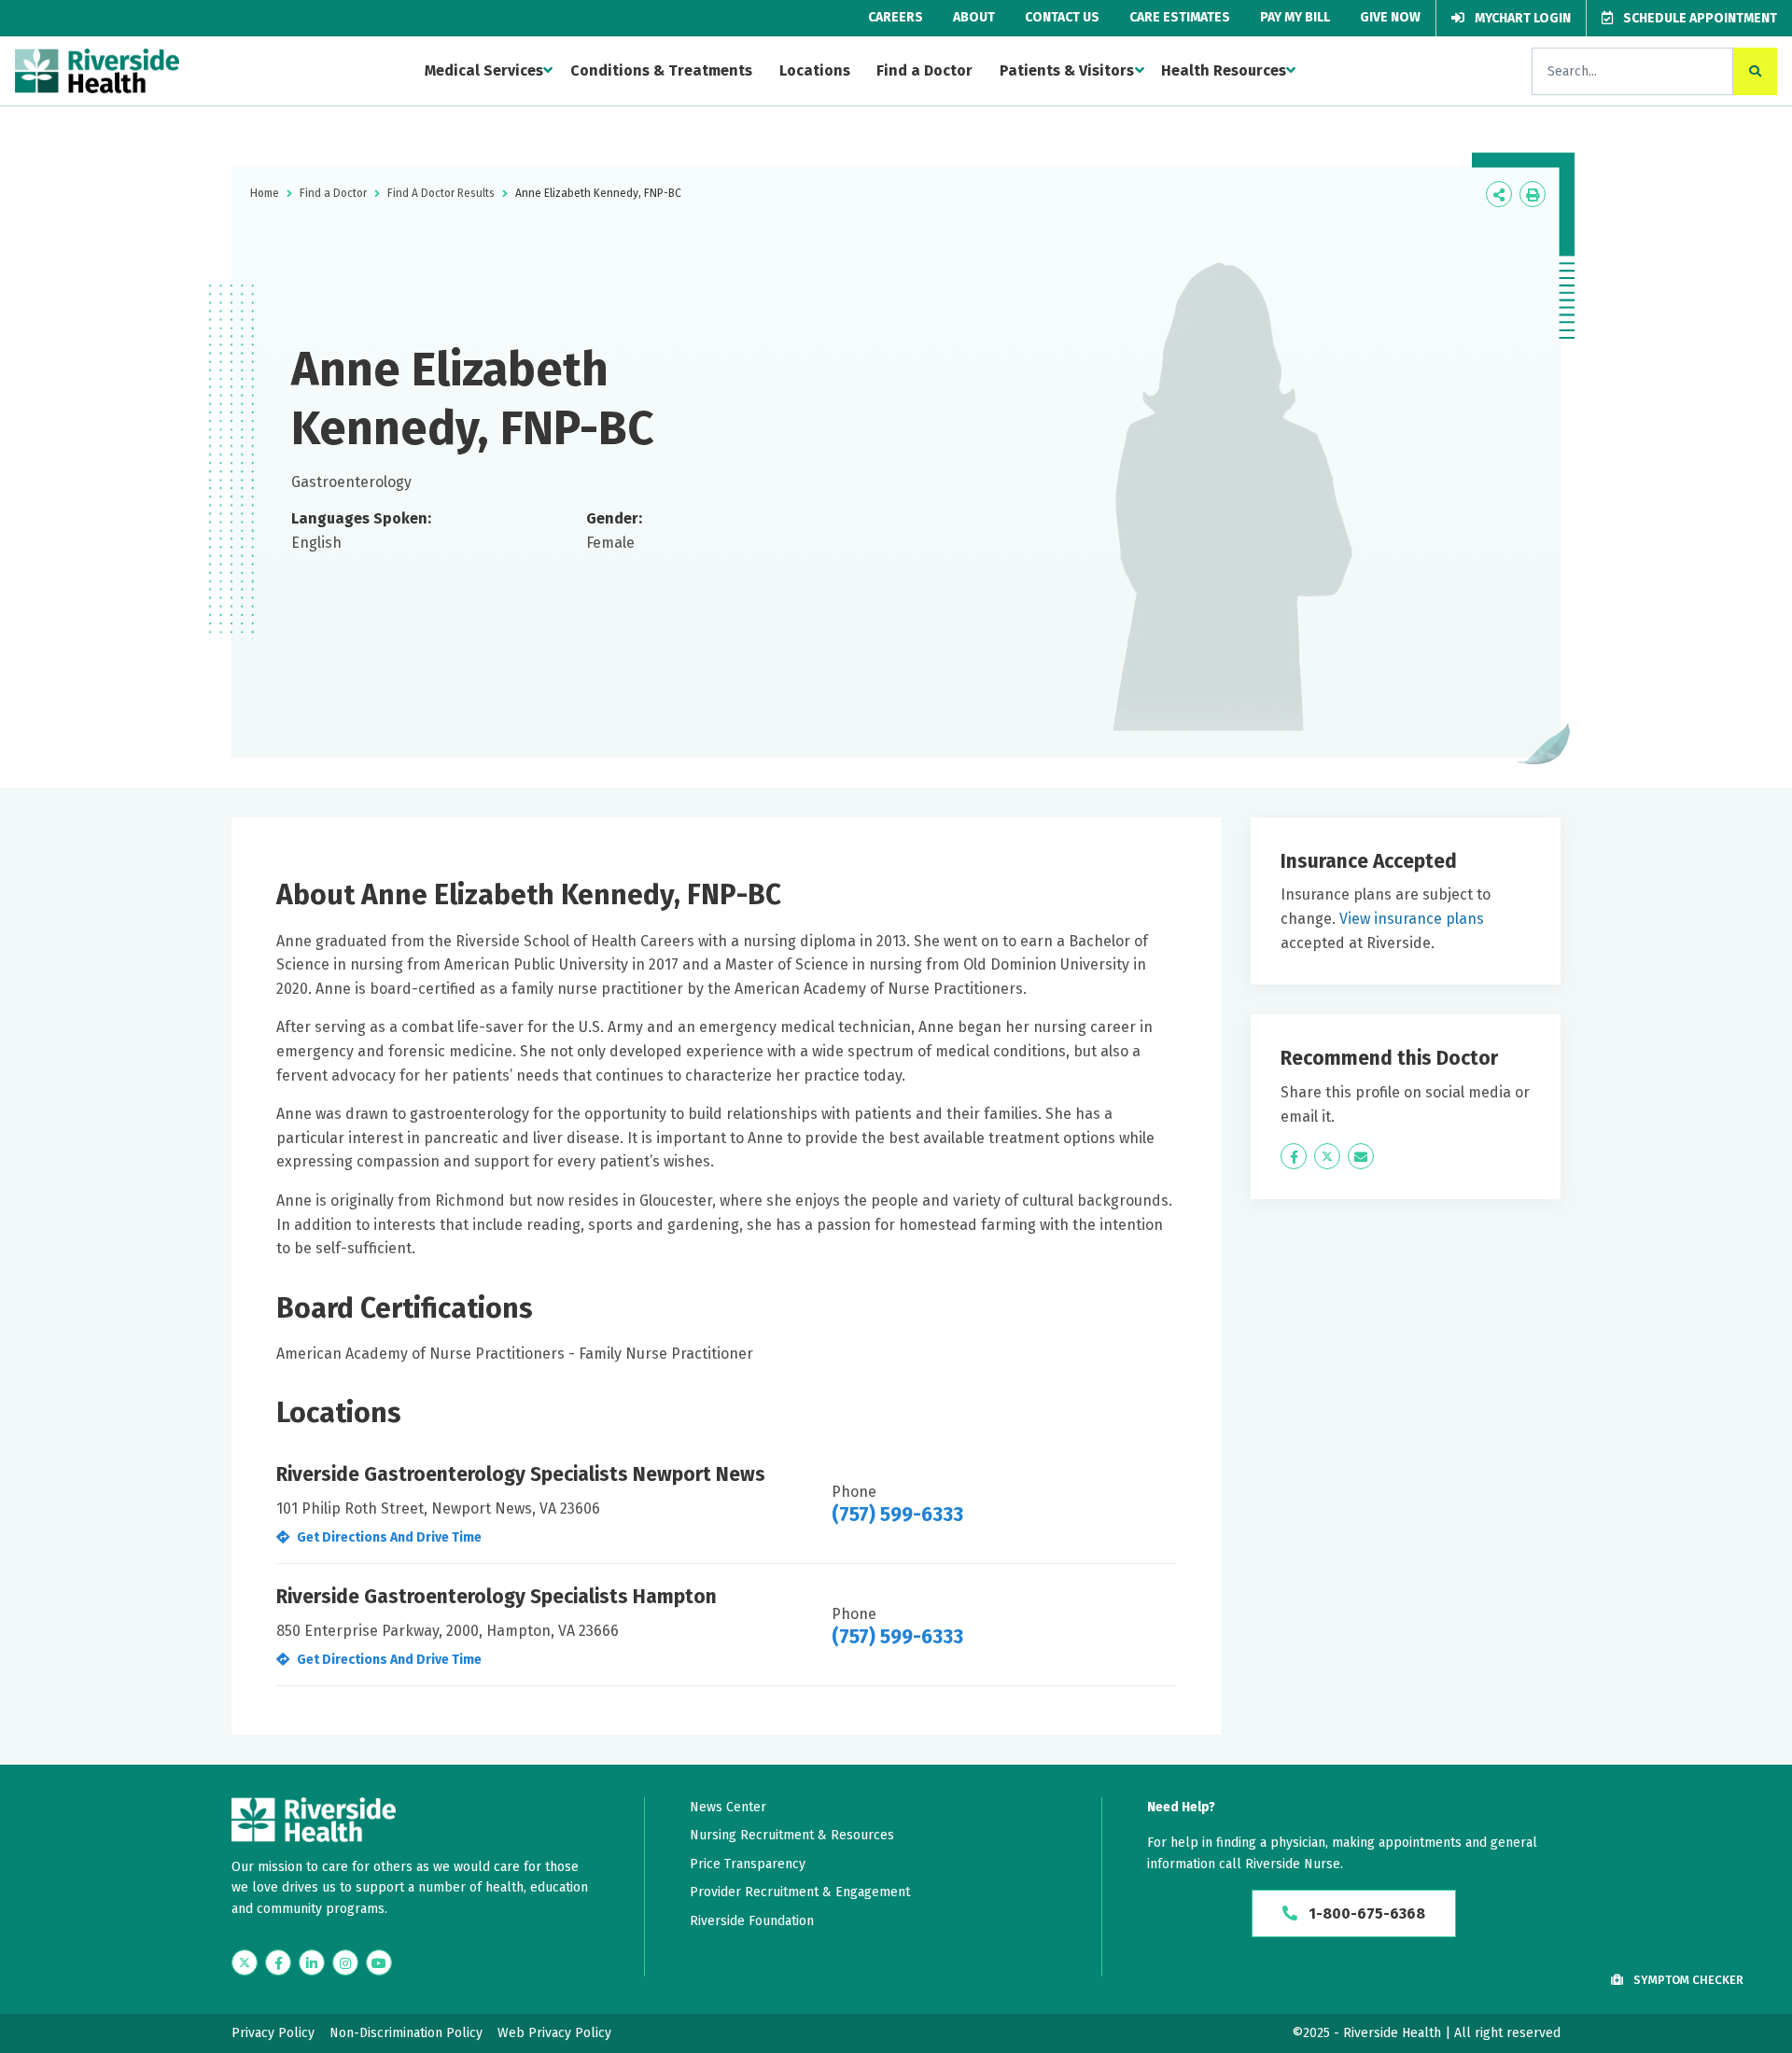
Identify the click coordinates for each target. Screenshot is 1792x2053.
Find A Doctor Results (441, 193)
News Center (728, 1807)
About (974, 17)
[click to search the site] (1755, 71)
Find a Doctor (924, 70)
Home (265, 193)
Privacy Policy (273, 2033)
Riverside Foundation (752, 1921)
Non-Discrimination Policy (406, 2033)
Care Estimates (1180, 17)
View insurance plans (1412, 919)
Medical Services (484, 70)
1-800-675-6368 (1365, 1913)
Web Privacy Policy (554, 2033)
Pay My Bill (1295, 17)
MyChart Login (1521, 18)
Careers (896, 17)
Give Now (1390, 17)
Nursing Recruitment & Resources (792, 1835)
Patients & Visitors (1067, 70)
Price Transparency (748, 1864)
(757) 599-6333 (897, 1515)
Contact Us (1062, 17)
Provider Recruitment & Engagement (800, 1892)
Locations (815, 70)
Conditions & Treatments (661, 70)
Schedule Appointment (1699, 18)
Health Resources (1224, 70)
